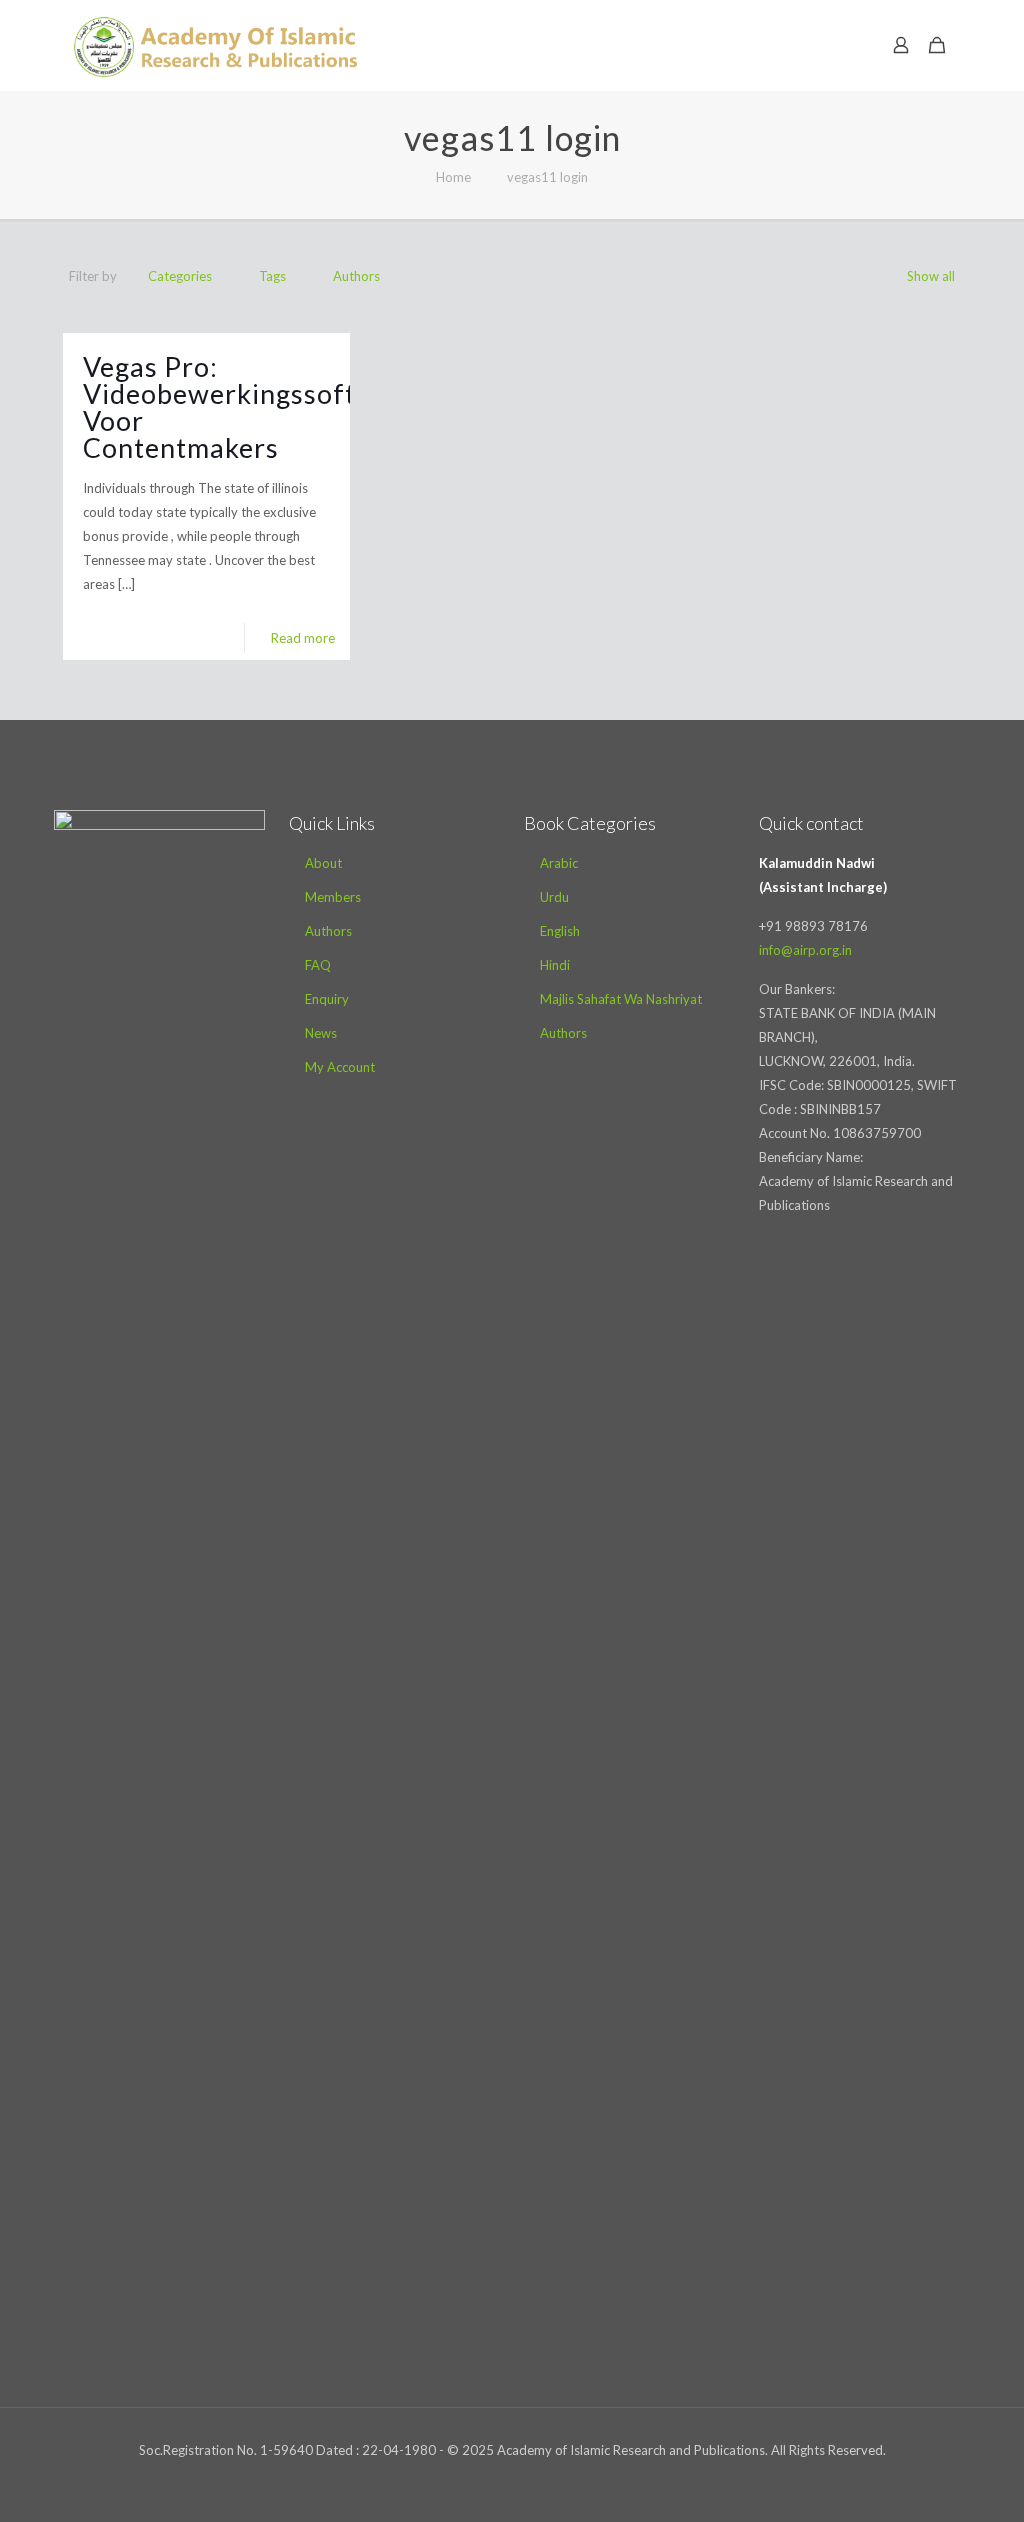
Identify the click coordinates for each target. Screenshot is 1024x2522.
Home (453, 177)
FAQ (318, 965)
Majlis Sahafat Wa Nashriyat (621, 999)
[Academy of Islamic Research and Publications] (215, 45)
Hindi (555, 965)
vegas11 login (547, 177)
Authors (356, 276)
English (560, 931)
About (323, 863)
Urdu (554, 897)
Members (333, 897)
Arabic (559, 863)
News (321, 1033)
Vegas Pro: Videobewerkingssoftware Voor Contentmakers (251, 407)
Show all (931, 276)
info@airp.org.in (805, 950)
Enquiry (327, 999)
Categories (180, 276)
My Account (340, 1067)
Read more (303, 638)
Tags (272, 276)
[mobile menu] (831, 45)
